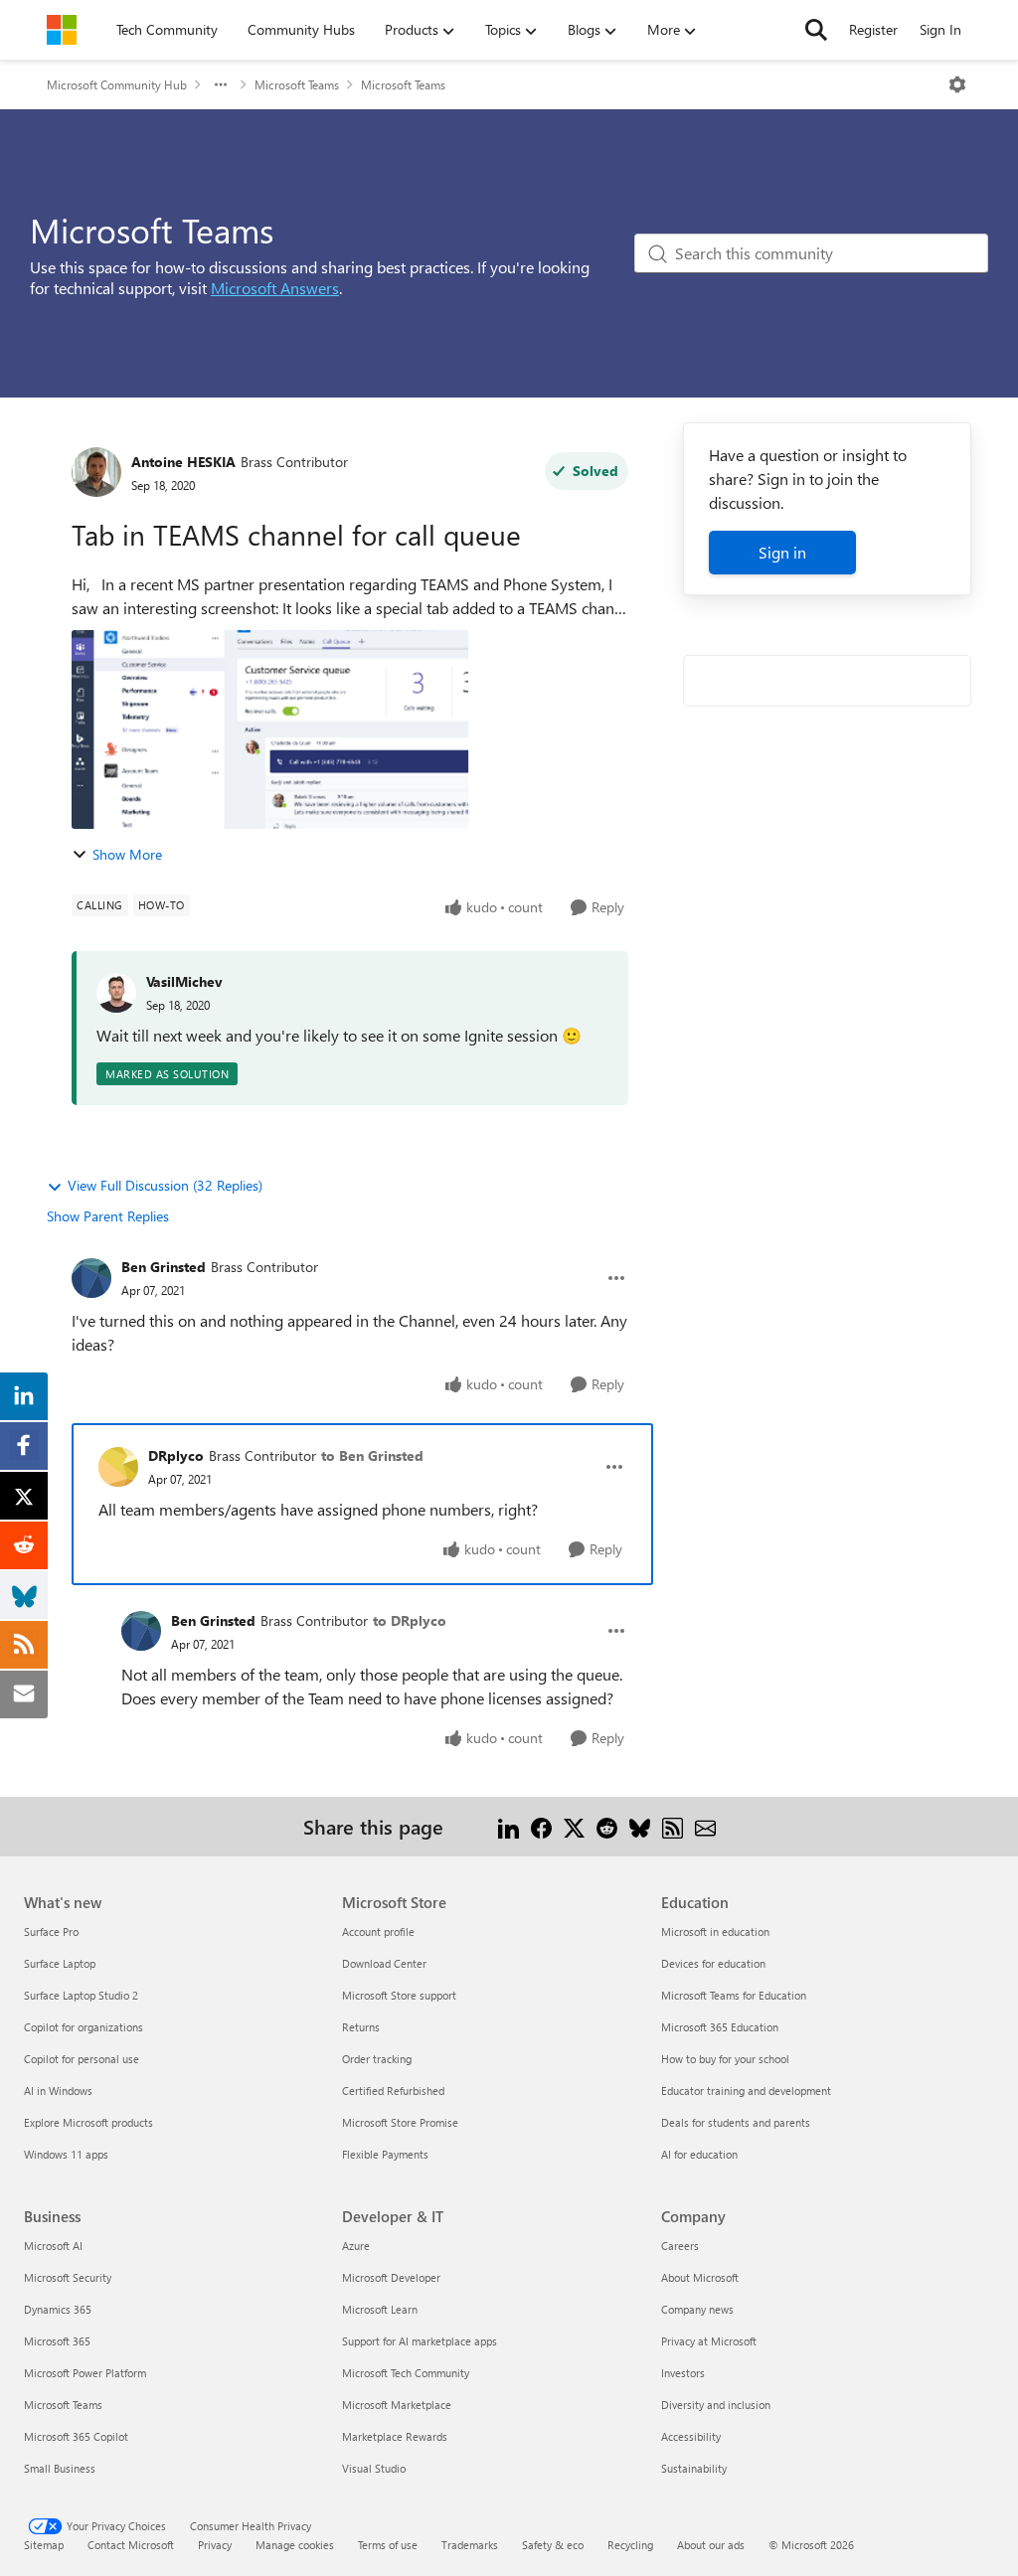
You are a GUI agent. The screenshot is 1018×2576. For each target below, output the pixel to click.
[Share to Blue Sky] (640, 1826)
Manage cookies (295, 2545)
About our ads (711, 2545)
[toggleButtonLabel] (957, 84)
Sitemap (44, 2545)
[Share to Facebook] (541, 1826)
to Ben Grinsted (372, 1455)
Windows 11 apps (66, 2154)
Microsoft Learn (380, 2309)
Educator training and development (746, 2091)
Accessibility (691, 2436)
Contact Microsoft (131, 2545)
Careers (680, 2246)
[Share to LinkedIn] (509, 1826)
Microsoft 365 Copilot (76, 2436)
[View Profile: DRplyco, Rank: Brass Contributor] (118, 1467)
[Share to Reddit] (607, 1826)
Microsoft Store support (399, 1995)
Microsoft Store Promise (400, 2122)
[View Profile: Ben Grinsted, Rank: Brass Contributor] (91, 1278)
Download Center (384, 1963)
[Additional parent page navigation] (221, 84)
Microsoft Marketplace (397, 2405)
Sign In (940, 29)
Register (873, 29)
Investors (683, 2373)
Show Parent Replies (108, 1216)
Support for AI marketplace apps (420, 2341)
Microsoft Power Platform (85, 2373)
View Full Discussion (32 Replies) (165, 1185)
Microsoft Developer (391, 2277)
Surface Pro (51, 1932)
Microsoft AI (53, 2246)
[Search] (816, 30)
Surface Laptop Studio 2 (81, 1995)
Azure (356, 2246)
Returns (361, 2027)
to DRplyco (410, 1620)
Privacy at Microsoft (709, 2341)
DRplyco (176, 1455)
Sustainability (694, 2468)
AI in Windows (58, 2091)
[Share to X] (574, 1826)
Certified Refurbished (393, 2091)
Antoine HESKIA (183, 462)
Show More (127, 854)
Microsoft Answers (275, 288)
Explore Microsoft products (88, 2122)
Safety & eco (553, 2545)
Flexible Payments (385, 2154)
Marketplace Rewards (395, 2436)
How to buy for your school (725, 2059)
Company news (697, 2309)
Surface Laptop (60, 1963)
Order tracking (377, 2059)
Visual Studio (374, 2468)
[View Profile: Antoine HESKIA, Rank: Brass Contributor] (96, 472)
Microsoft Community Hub (117, 84)
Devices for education (713, 1963)
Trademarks (470, 2545)
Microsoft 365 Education (720, 2027)
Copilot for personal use (82, 2059)
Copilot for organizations (84, 2027)
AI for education (699, 2154)
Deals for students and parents (736, 2122)
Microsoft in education (715, 1932)
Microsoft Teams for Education (734, 1995)
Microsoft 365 (57, 2341)
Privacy (215, 2545)
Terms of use (388, 2545)
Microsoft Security (68, 2277)
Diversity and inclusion (716, 2405)
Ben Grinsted (164, 1267)
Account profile (378, 1932)
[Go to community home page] (62, 30)
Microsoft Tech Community (406, 2373)
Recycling (630, 2545)
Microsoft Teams (297, 84)
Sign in (782, 552)
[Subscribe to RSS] (673, 1826)
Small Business (60, 2468)
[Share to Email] (705, 1826)
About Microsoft (700, 2277)
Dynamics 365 (58, 2309)
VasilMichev (184, 981)
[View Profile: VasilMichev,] (116, 993)
